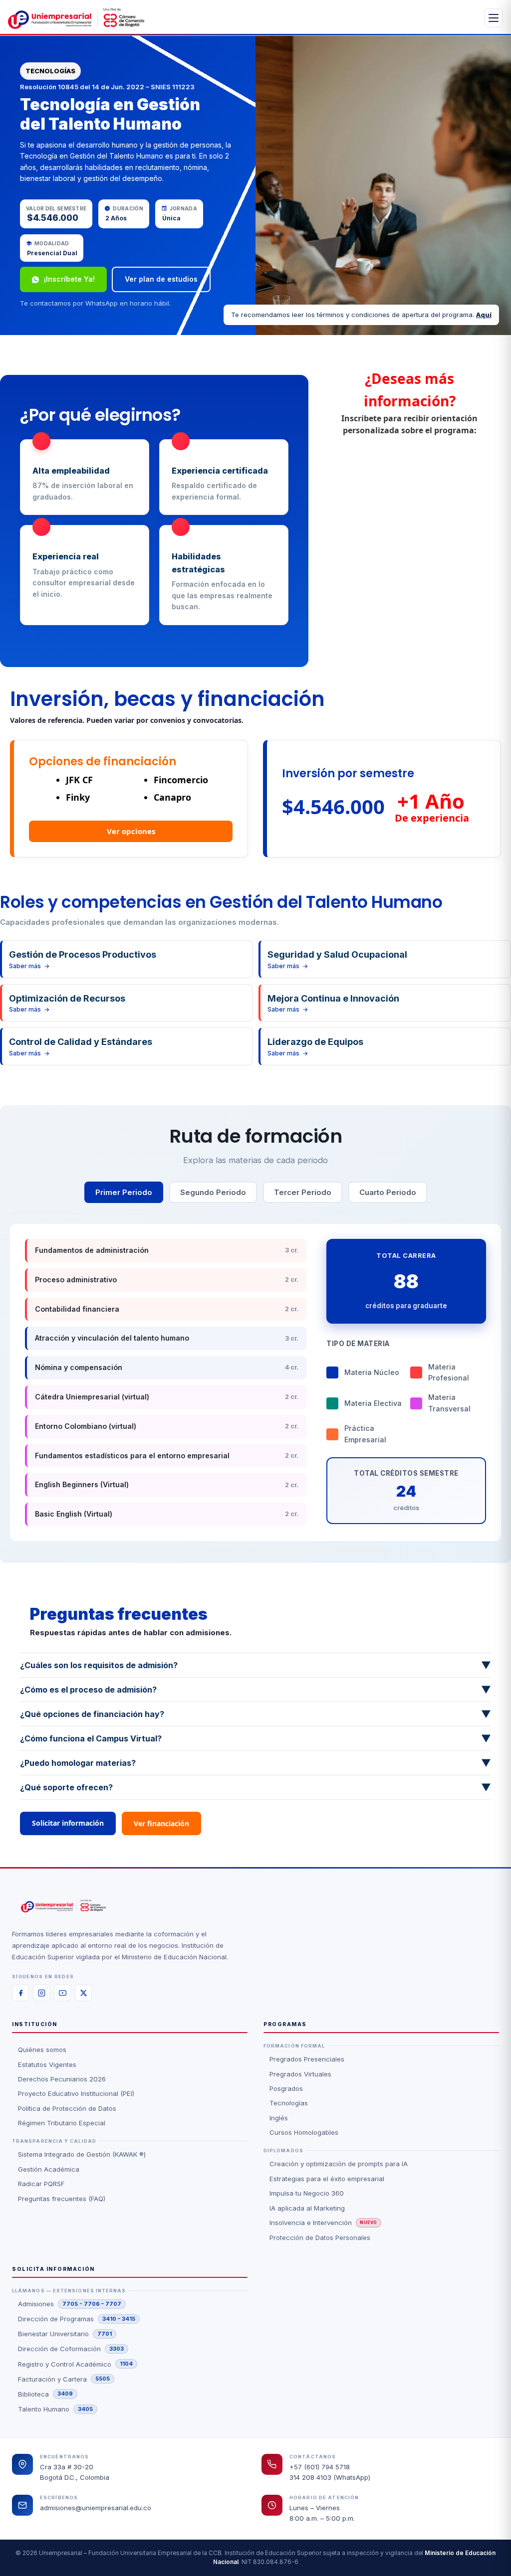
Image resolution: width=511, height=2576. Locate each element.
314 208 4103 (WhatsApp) (330, 2477)
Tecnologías (289, 2103)
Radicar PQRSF (41, 2184)
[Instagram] (41, 1993)
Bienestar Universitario (65, 2334)
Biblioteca (45, 2394)
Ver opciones (131, 831)
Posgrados (286, 2088)
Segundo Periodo (213, 1192)
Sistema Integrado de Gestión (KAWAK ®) (82, 2154)
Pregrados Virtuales (300, 2074)
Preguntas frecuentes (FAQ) (62, 2199)
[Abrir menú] (494, 18)
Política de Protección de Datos (67, 2108)
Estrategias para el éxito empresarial (327, 2179)
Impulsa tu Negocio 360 (307, 2193)
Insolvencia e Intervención (323, 2223)
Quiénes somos (42, 2050)
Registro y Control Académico (75, 2364)
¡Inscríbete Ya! (69, 279)
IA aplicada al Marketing (307, 2208)
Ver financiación (161, 1823)
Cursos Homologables (304, 2132)
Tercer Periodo (303, 1192)
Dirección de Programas (77, 2319)
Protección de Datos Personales (320, 2237)
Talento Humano (55, 2409)
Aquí (484, 315)
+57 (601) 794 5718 (320, 2467)
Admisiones (70, 2304)
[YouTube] (62, 1993)
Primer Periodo (124, 1192)
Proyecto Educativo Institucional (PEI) (76, 2093)
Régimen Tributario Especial (62, 2123)
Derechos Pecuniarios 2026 (62, 2079)
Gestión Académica (49, 2169)
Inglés (279, 2118)
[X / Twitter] (83, 1993)
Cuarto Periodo (388, 1192)
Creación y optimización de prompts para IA (339, 2164)
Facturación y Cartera (64, 2379)
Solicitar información (68, 1823)
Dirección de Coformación (71, 2349)
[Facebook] (20, 1993)
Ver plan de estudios (161, 279)
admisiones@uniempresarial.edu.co (96, 2508)
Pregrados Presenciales (307, 2059)
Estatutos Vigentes (47, 2064)
